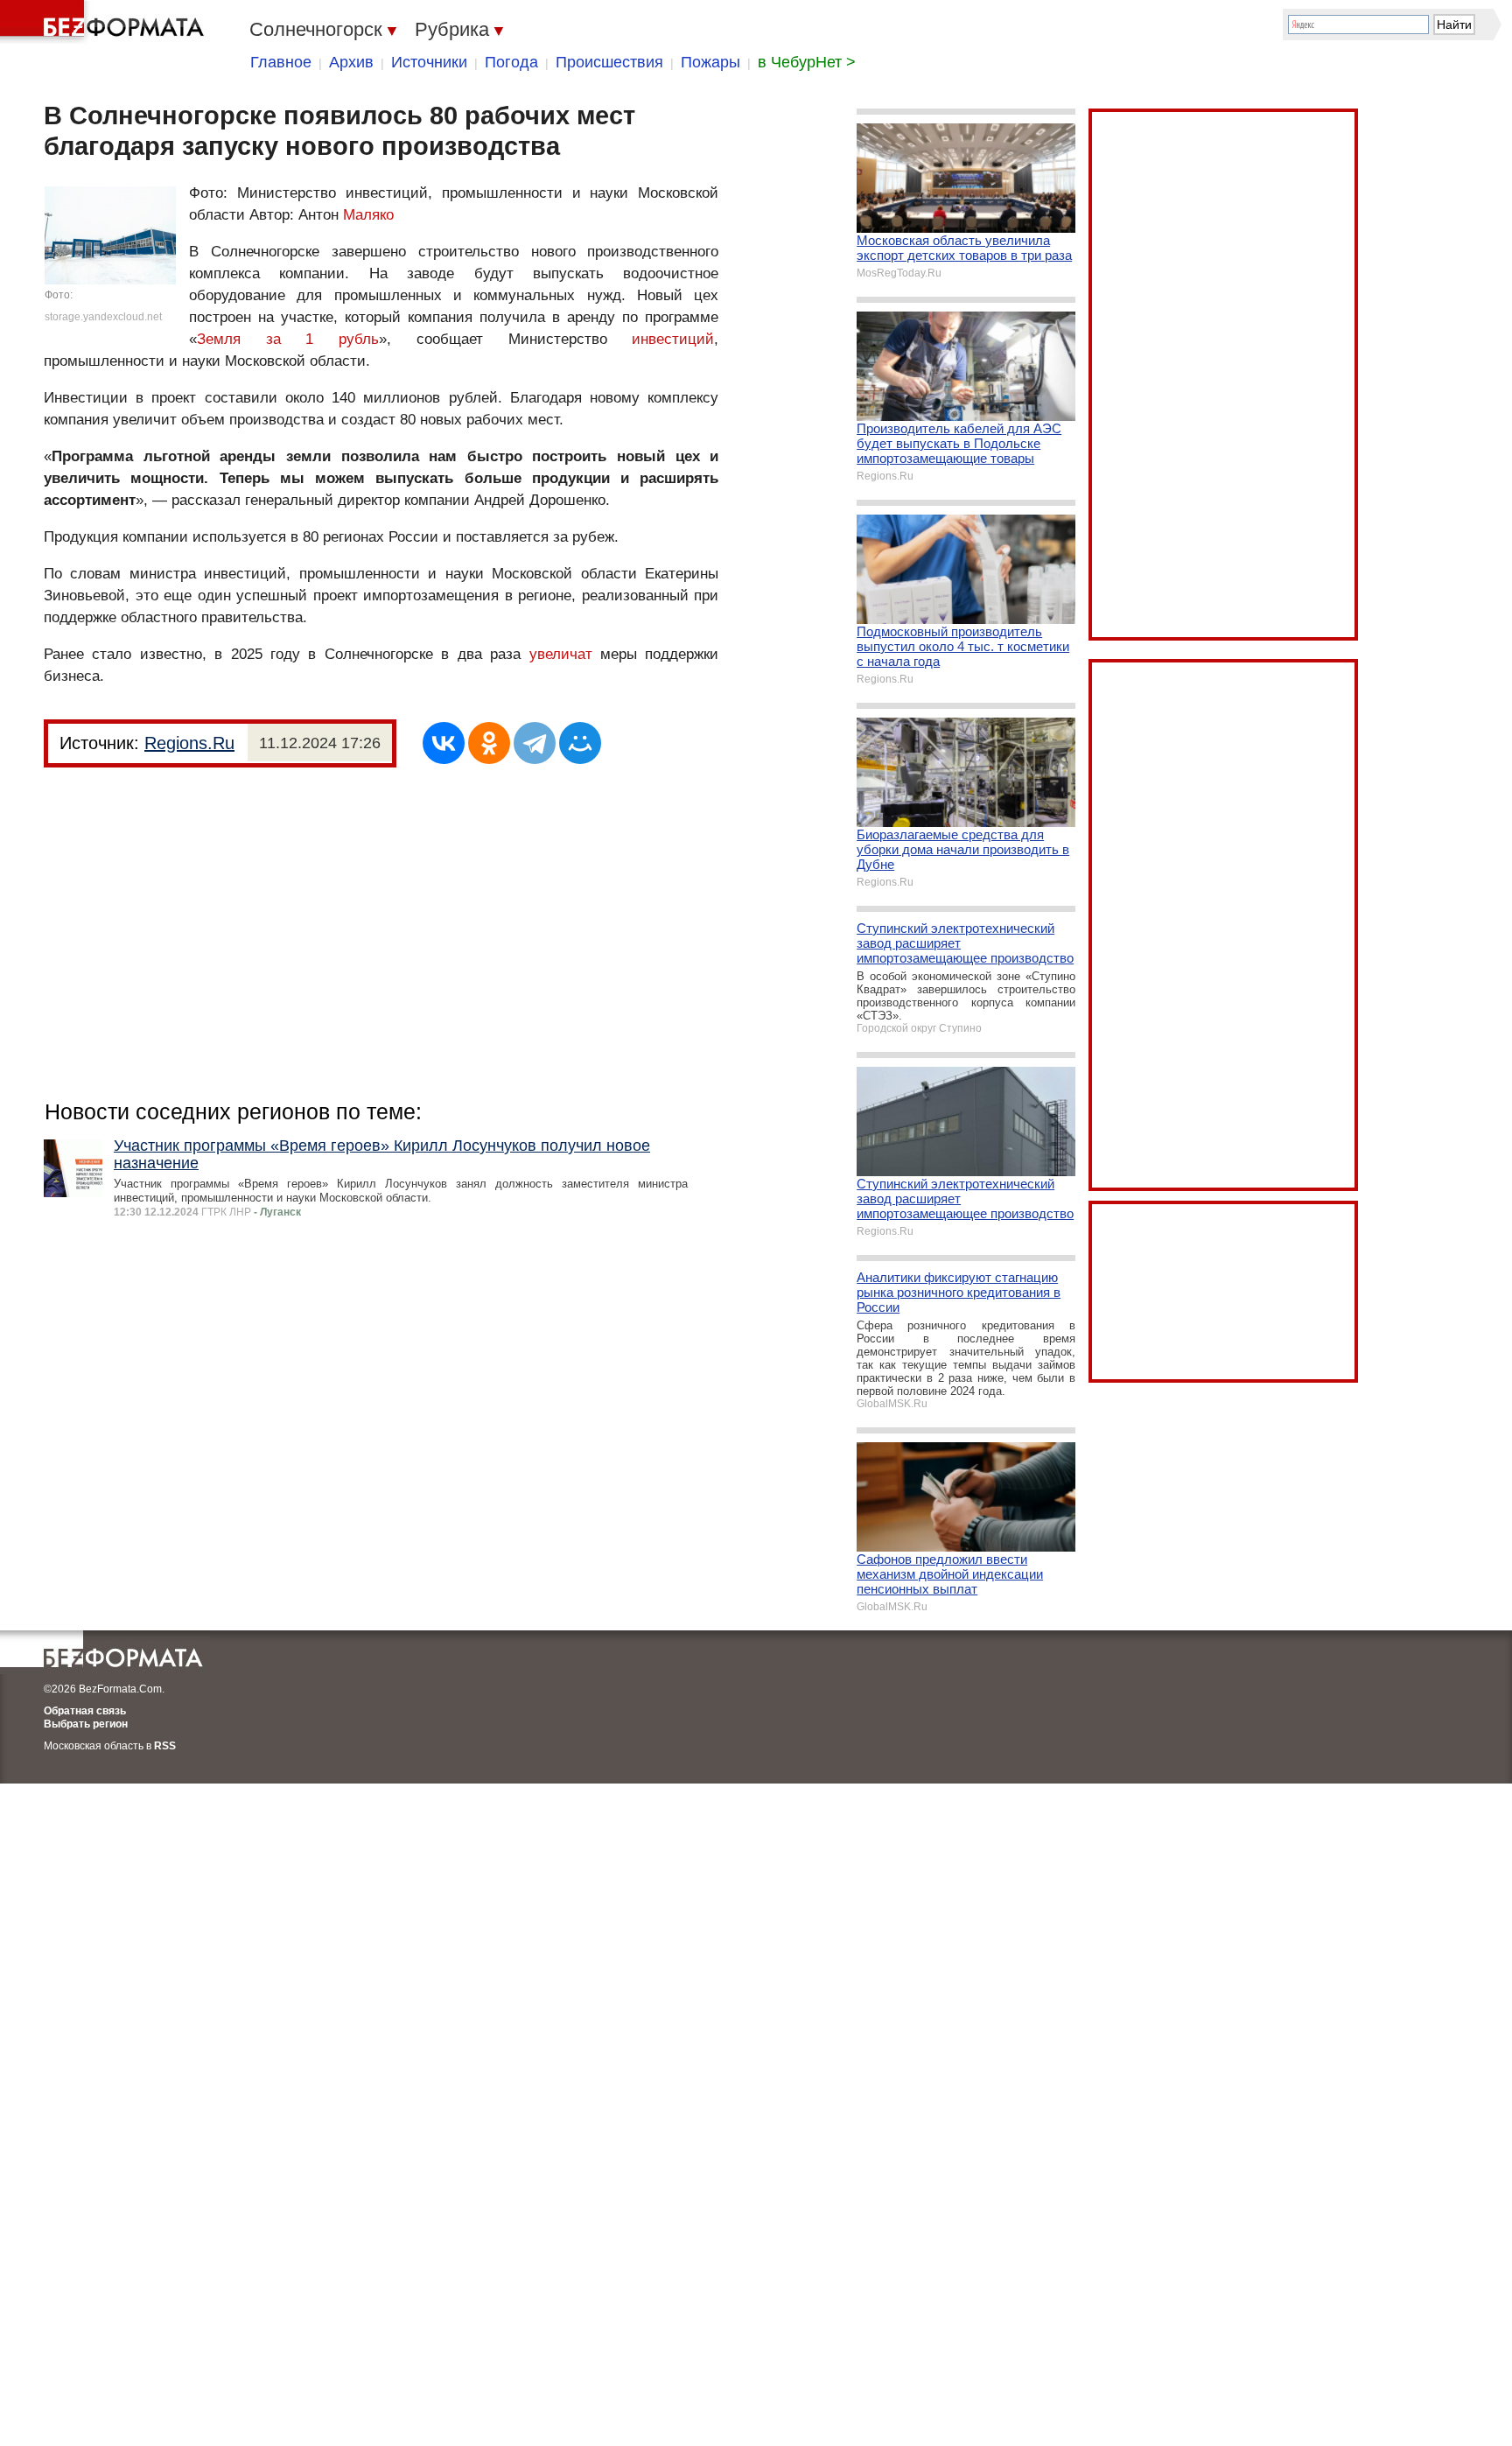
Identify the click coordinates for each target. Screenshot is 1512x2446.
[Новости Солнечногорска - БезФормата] (105, 22)
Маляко (368, 215)
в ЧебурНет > (807, 62)
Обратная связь (85, 1711)
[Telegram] (535, 743)
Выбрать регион (86, 1724)
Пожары (710, 62)
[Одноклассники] (489, 743)
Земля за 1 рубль (288, 339)
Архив (351, 62)
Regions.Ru (189, 743)
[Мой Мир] (580, 743)
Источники (429, 62)
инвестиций (673, 339)
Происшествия (609, 62)
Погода (511, 62)
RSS (165, 1746)
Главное (281, 62)
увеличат (561, 654)
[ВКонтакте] (444, 743)
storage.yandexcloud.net (103, 317)
